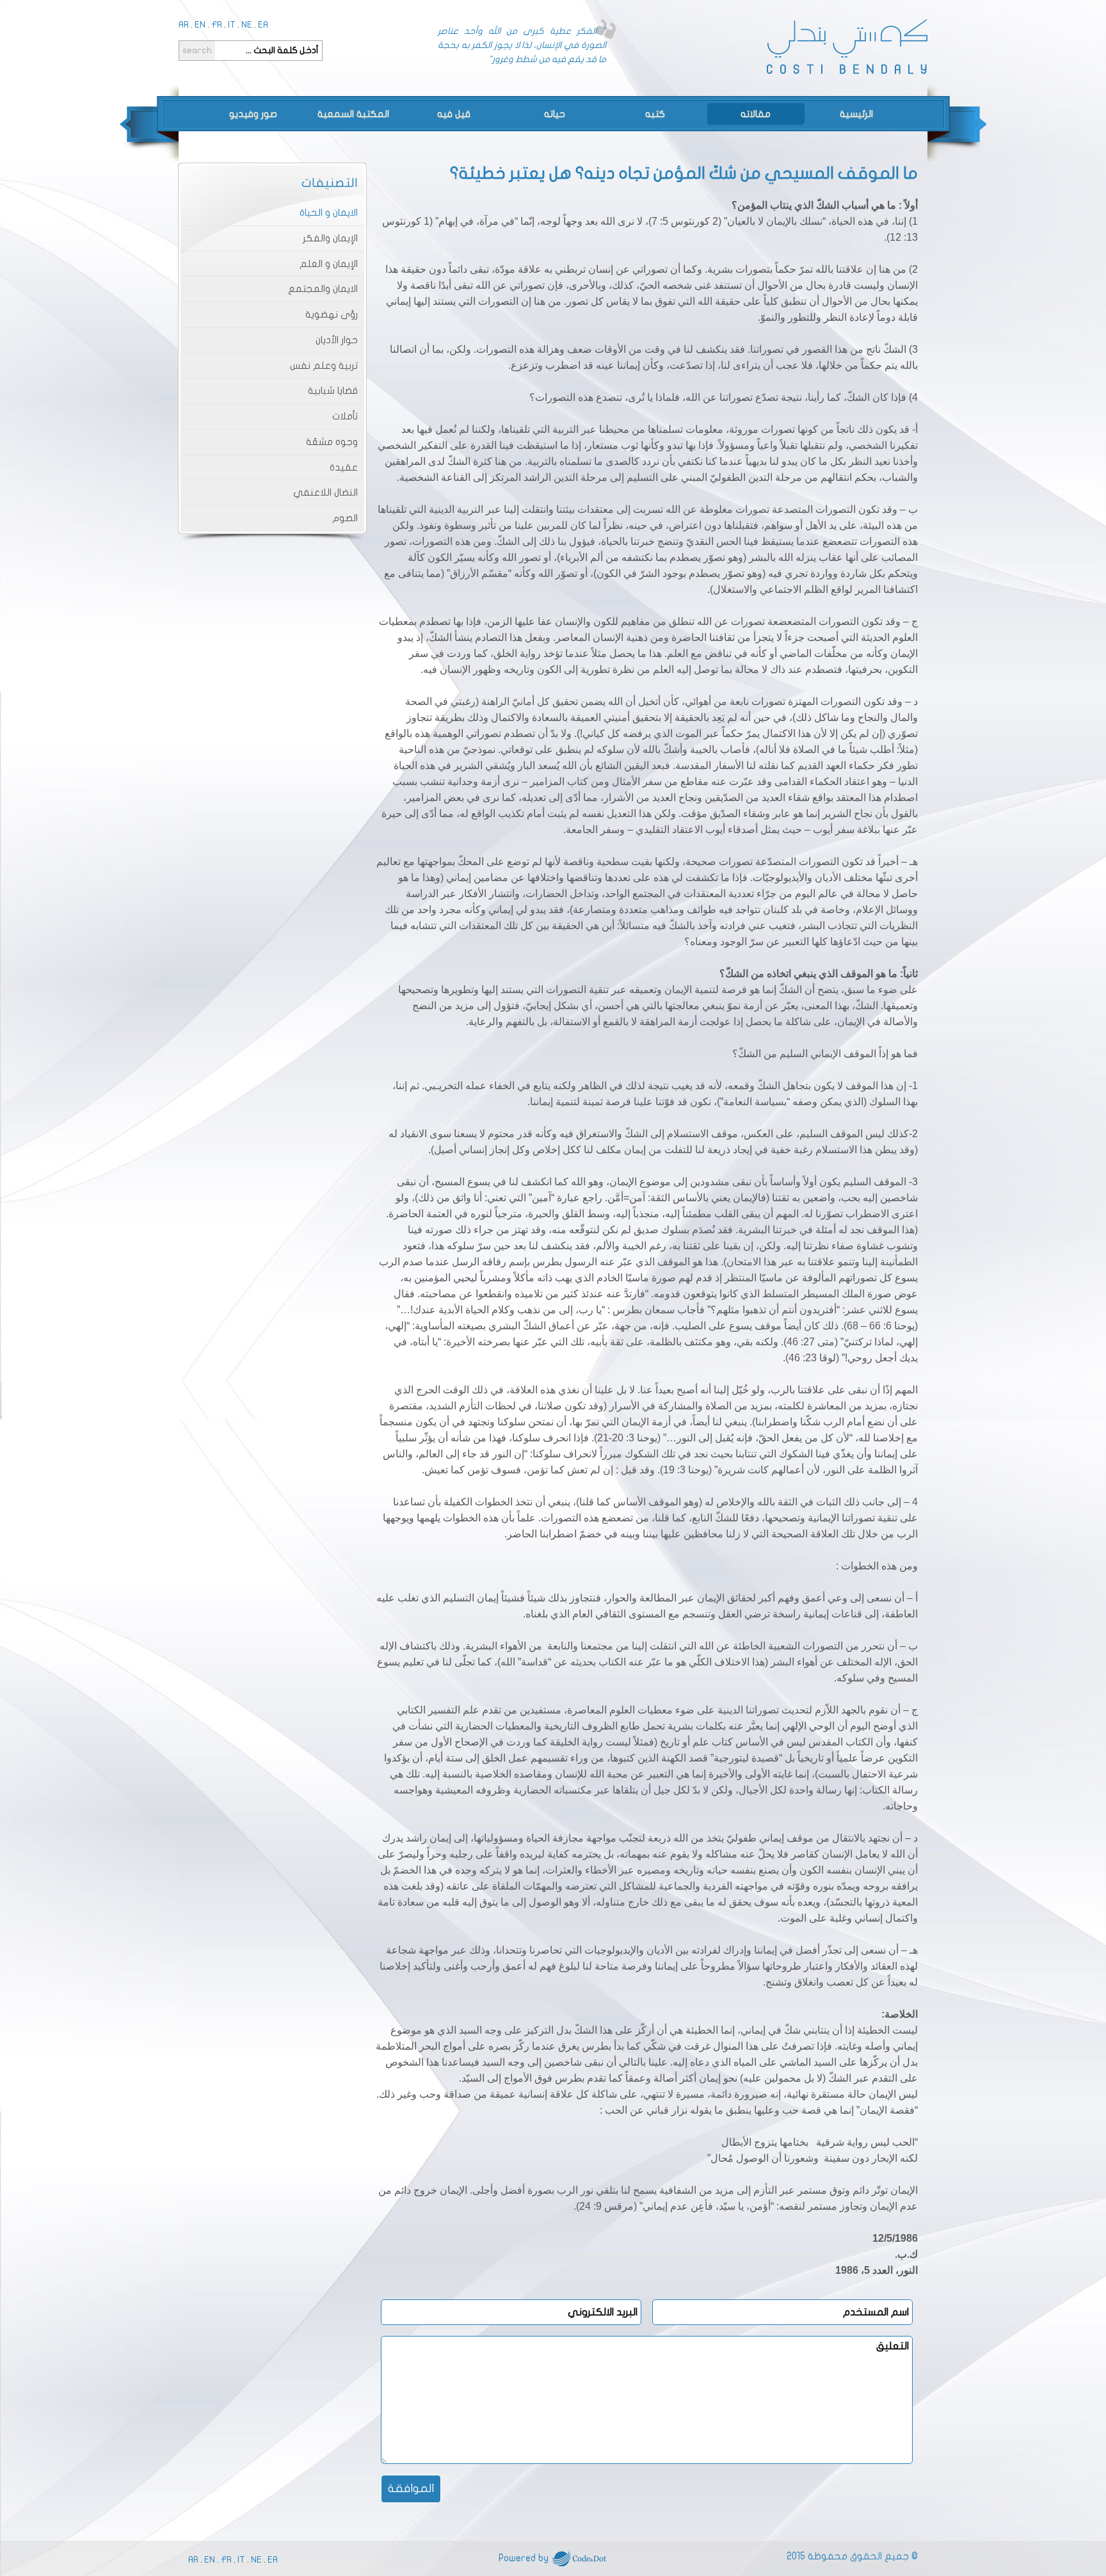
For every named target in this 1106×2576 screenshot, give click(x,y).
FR (217, 25)
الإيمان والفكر (330, 238)
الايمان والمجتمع (323, 289)
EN (200, 25)
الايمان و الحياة (329, 213)
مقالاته (756, 114)
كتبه (655, 114)
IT (232, 25)
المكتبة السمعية (353, 114)
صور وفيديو (253, 114)
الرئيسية (856, 114)
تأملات (345, 416)
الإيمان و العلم (329, 264)
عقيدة (344, 467)
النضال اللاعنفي (325, 492)
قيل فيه (454, 114)
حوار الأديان (337, 340)
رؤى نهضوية (332, 314)
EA (263, 25)
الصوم (345, 518)
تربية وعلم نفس (324, 366)
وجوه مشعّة (332, 442)
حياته (555, 114)
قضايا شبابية (333, 391)
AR (184, 25)
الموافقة (411, 2489)
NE (247, 25)
